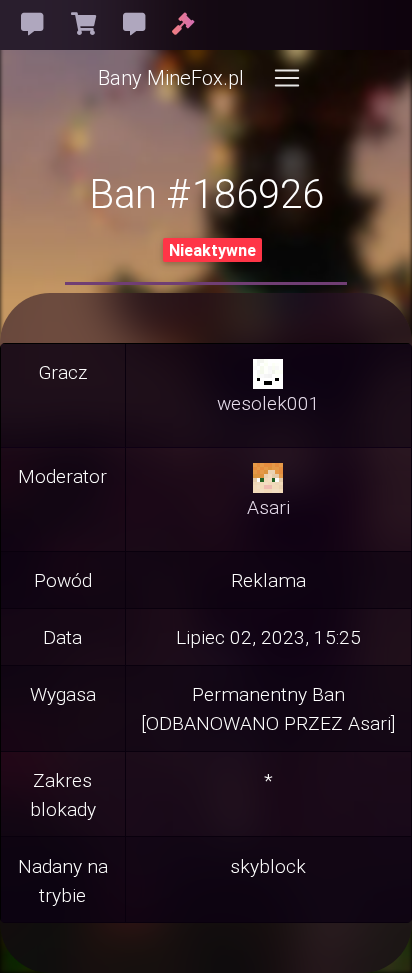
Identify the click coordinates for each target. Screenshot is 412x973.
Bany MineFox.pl (171, 77)
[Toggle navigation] (287, 78)
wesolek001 (268, 403)
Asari (268, 507)
